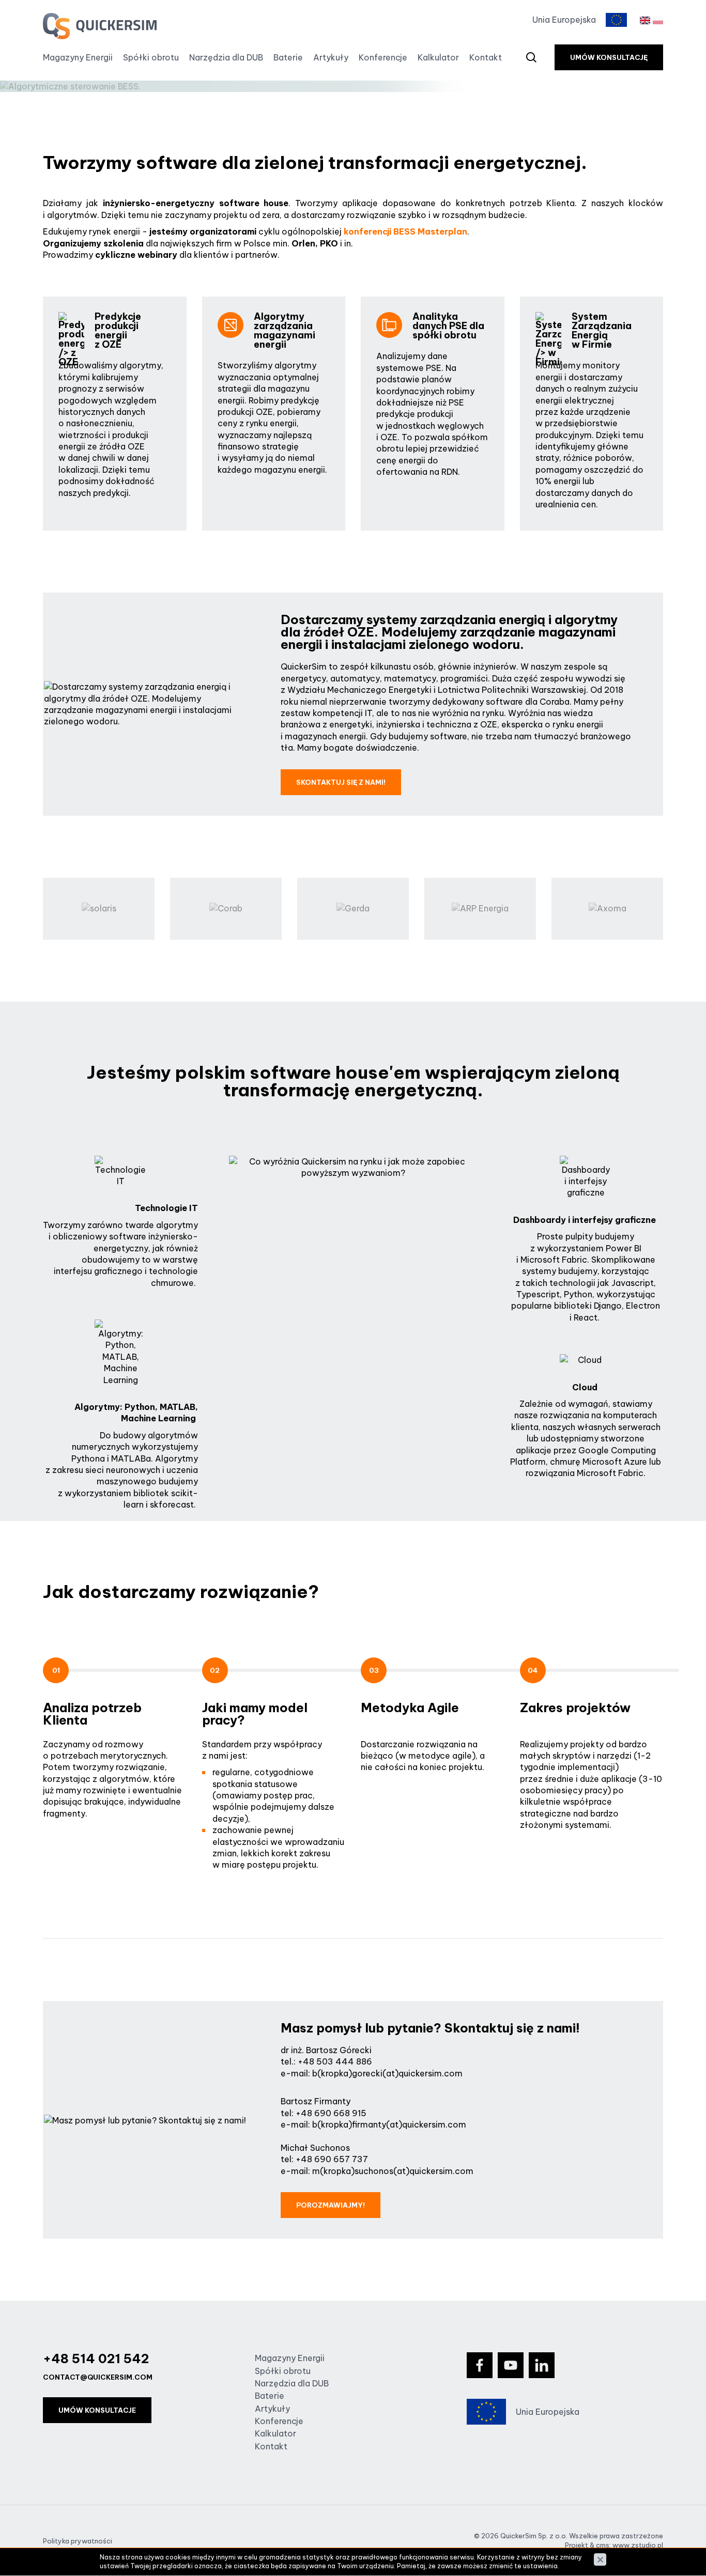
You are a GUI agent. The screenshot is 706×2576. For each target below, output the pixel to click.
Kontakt (486, 57)
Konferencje (383, 57)
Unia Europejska (564, 20)
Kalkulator (438, 57)
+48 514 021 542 (96, 2358)
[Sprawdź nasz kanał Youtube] (511, 2365)
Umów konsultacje (97, 2410)
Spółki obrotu (151, 57)
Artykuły (331, 57)
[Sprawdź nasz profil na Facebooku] (480, 2365)
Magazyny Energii (78, 57)
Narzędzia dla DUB (226, 57)
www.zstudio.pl (638, 2545)
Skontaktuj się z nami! (341, 782)
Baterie (288, 57)
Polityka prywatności (78, 2541)
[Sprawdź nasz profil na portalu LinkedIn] (542, 2365)
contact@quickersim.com (98, 2377)
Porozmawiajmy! (331, 2205)
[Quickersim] (100, 26)
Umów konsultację (609, 57)
